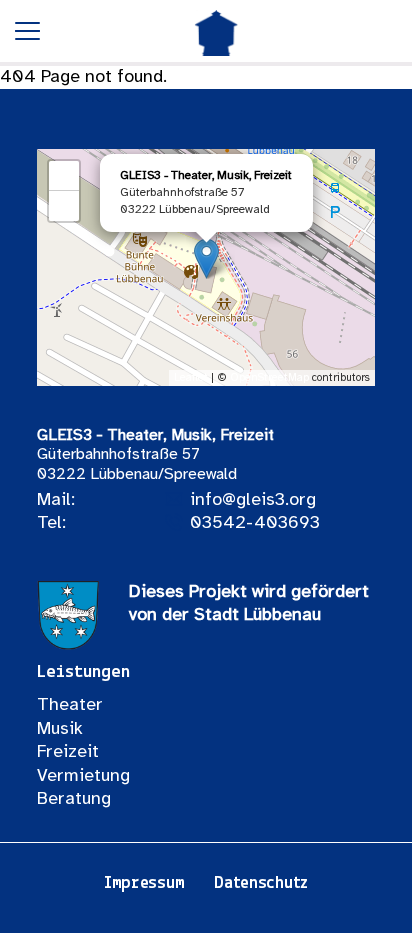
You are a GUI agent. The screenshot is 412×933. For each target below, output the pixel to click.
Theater (70, 705)
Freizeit (68, 752)
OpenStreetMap (269, 378)
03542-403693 (255, 523)
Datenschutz (261, 884)
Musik (60, 729)
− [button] (64, 205)
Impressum (144, 884)
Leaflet (191, 378)
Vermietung (83, 776)
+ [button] (64, 175)
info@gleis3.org (253, 500)
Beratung (74, 799)
